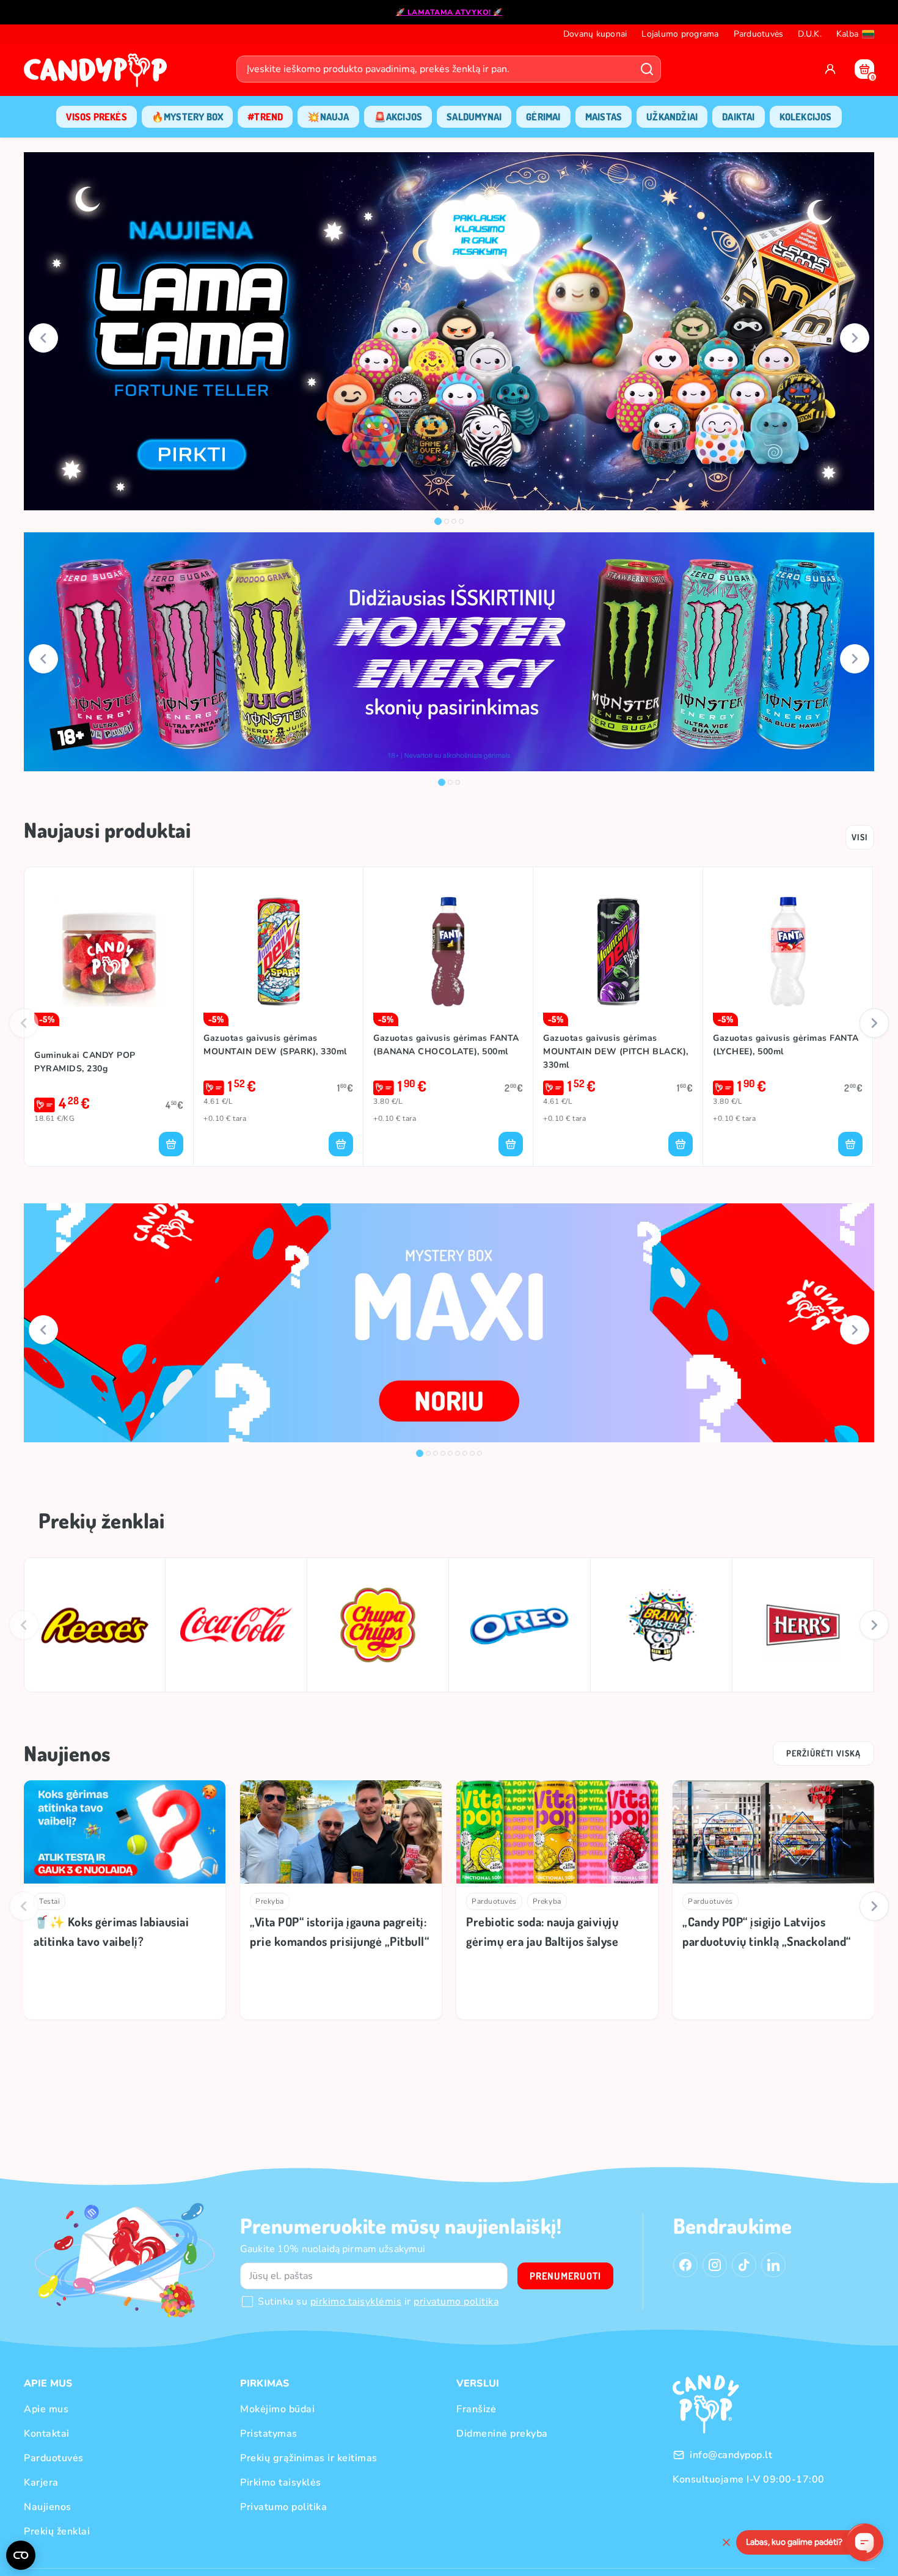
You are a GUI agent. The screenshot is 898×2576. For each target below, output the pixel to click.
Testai (49, 1901)
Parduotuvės (494, 1901)
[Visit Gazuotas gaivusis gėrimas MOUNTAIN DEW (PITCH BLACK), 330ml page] (618, 952)
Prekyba (270, 1901)
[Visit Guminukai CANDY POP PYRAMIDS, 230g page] (109, 952)
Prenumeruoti (565, 2276)
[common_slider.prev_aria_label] (43, 338)
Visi (860, 837)
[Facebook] (685, 2265)
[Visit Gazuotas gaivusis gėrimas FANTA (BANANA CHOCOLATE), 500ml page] (448, 952)
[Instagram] (715, 2265)
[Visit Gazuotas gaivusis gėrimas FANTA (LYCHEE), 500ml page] (788, 952)
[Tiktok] (744, 2265)
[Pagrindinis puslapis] (98, 74)
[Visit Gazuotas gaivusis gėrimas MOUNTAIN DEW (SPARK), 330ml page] (278, 952)
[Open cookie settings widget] (21, 2555)
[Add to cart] (171, 1144)
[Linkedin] (773, 2265)
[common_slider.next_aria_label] (855, 338)
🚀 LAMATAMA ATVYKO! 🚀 (449, 12)
